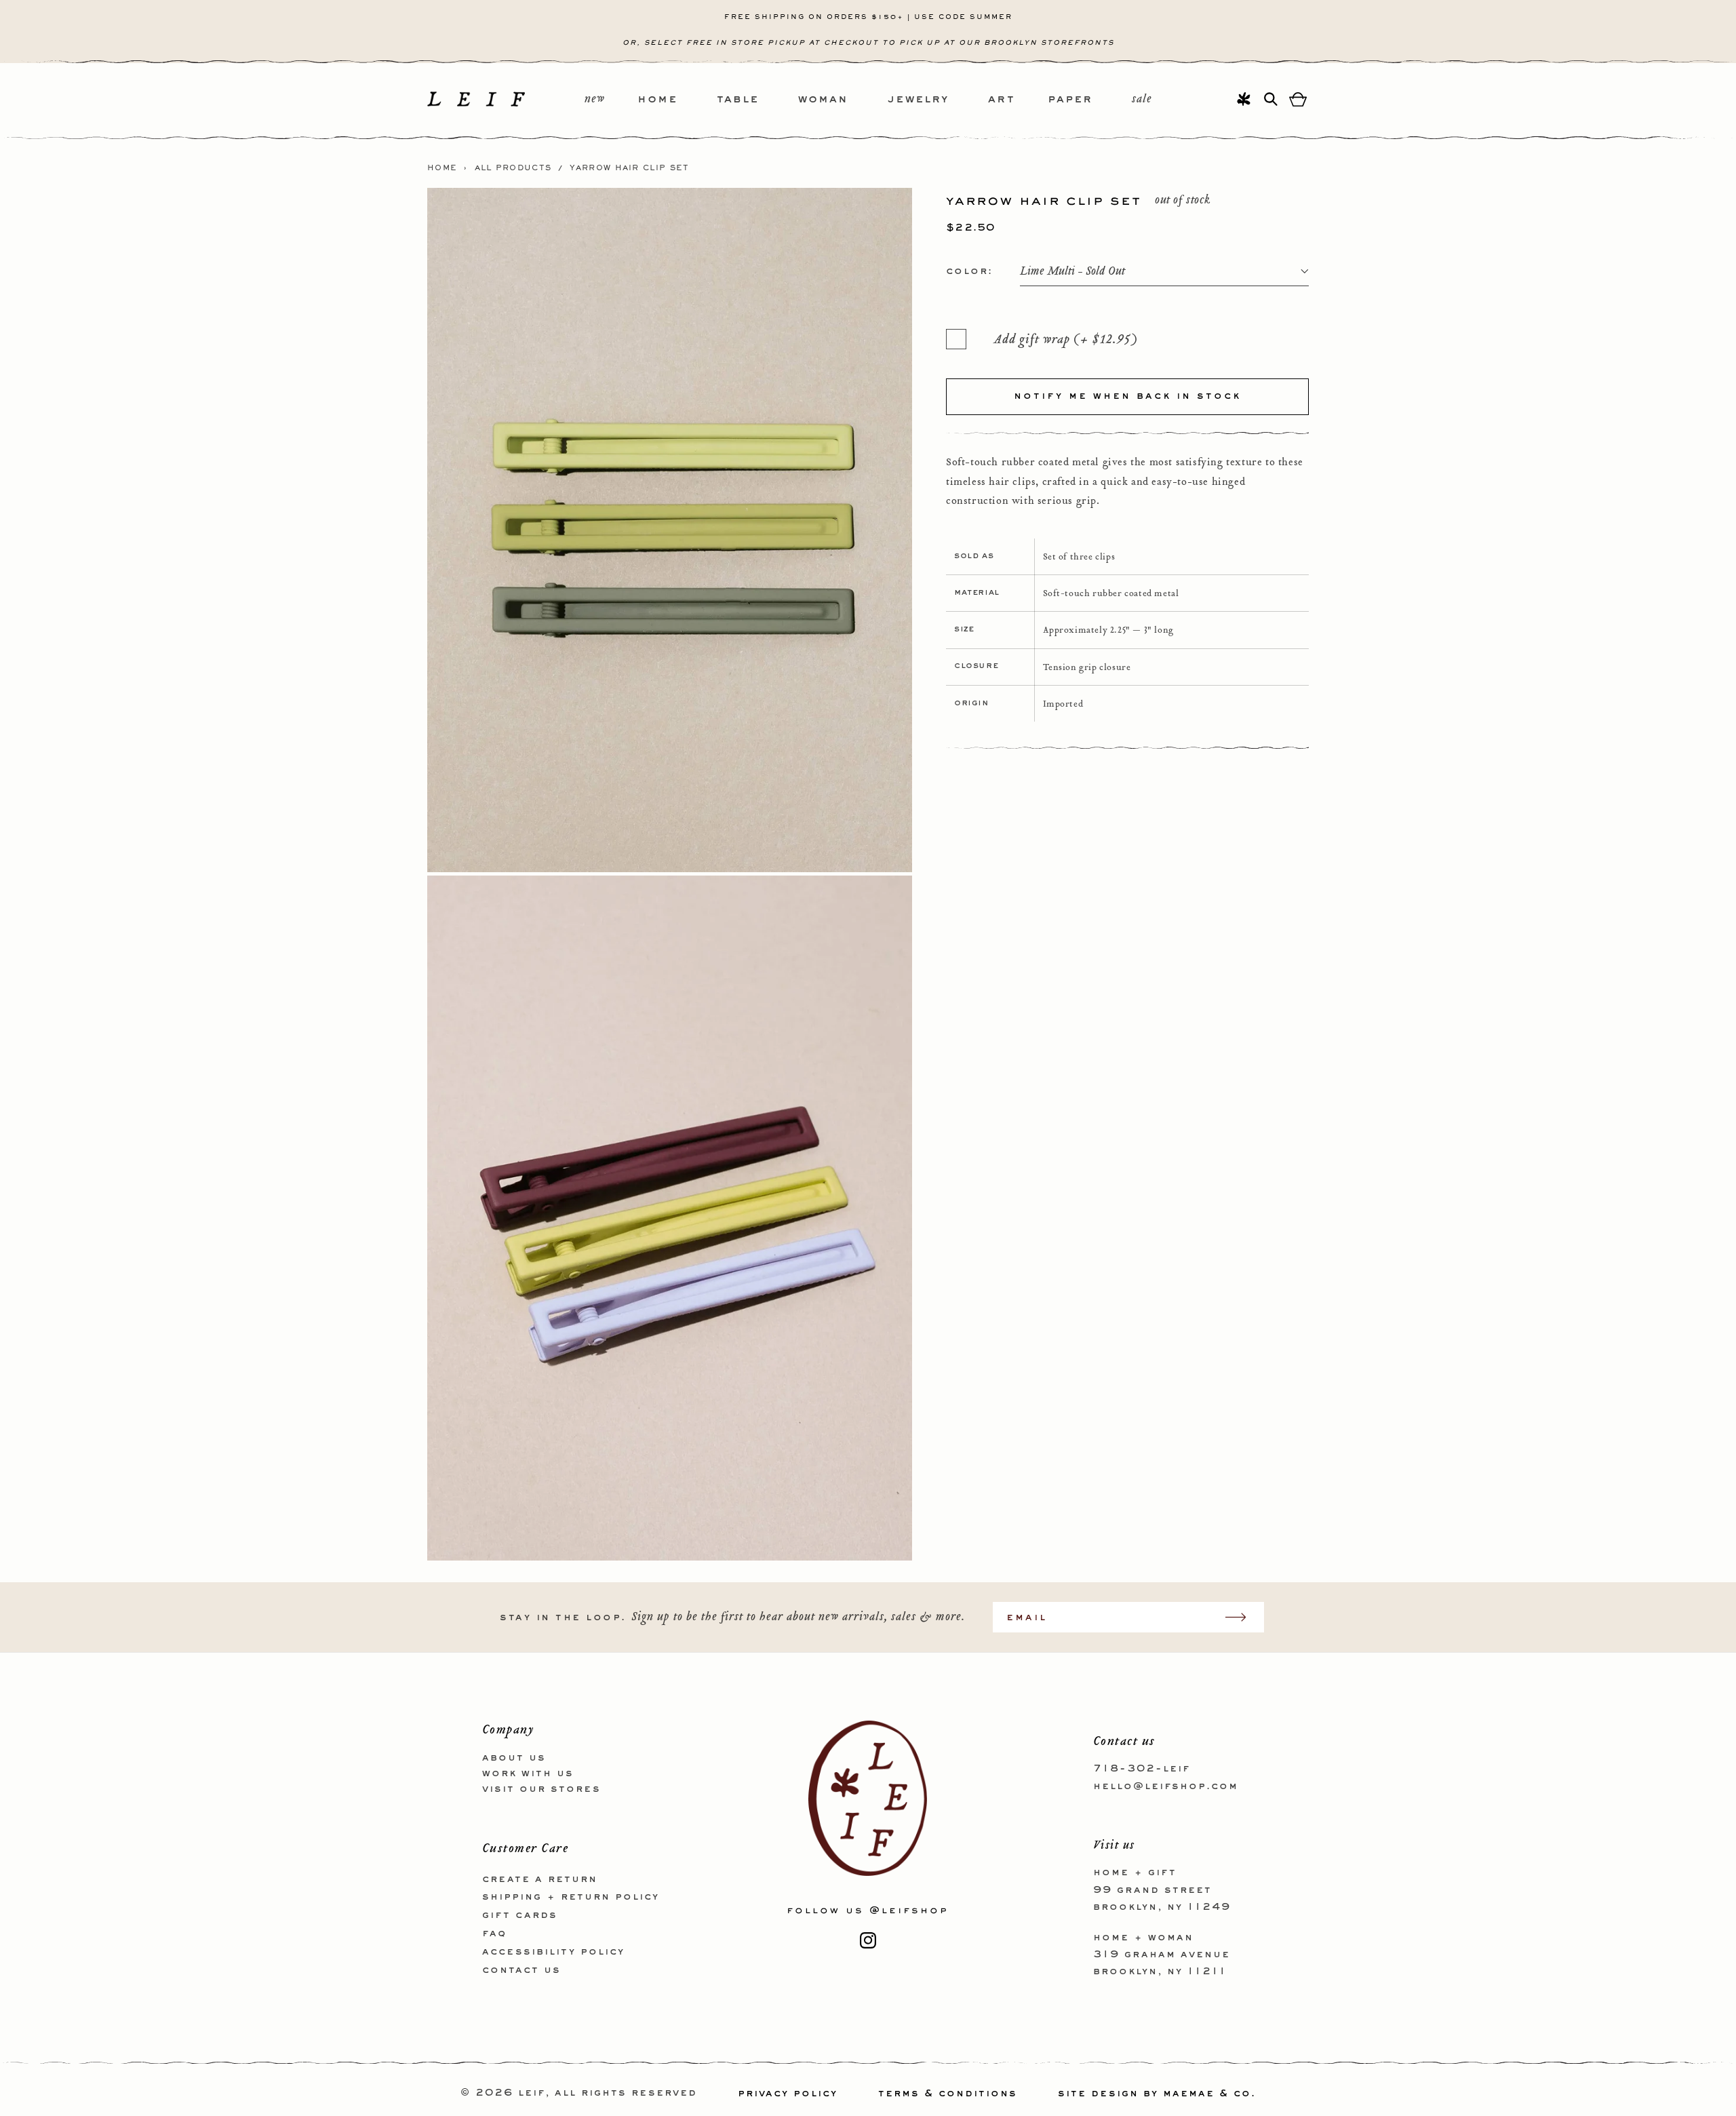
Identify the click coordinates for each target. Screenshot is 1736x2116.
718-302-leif (1142, 1769)
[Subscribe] (1242, 1617)
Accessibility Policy (553, 1951)
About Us (514, 1758)
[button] (677, 100)
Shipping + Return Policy (571, 1897)
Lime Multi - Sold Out (1072, 272)
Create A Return (540, 1879)
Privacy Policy (788, 2094)
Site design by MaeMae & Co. (1157, 2094)
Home (442, 168)
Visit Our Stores (541, 1788)
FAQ (494, 1933)
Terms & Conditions (948, 2094)
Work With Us (528, 1773)
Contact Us (521, 1970)
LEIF (532, 2094)
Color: (969, 271)
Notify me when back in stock (1127, 396)
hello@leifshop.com (1166, 1786)
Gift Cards (520, 1915)
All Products (513, 168)
